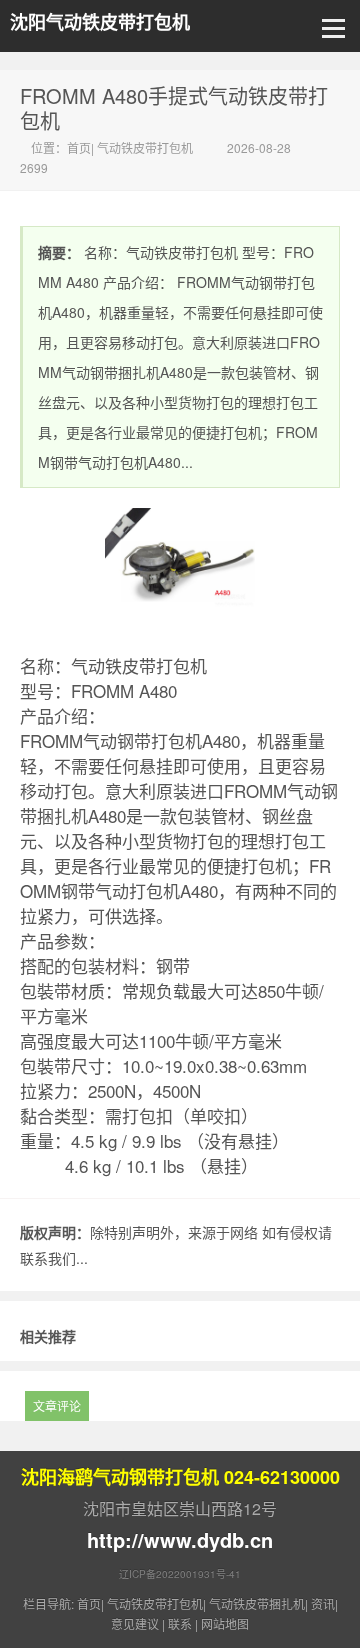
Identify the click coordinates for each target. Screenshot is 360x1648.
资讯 (323, 1603)
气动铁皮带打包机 (145, 147)
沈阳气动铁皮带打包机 (100, 22)
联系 (180, 1623)
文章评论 (57, 1405)
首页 (79, 147)
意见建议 (135, 1623)
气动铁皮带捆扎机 (257, 1603)
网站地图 (225, 1623)
